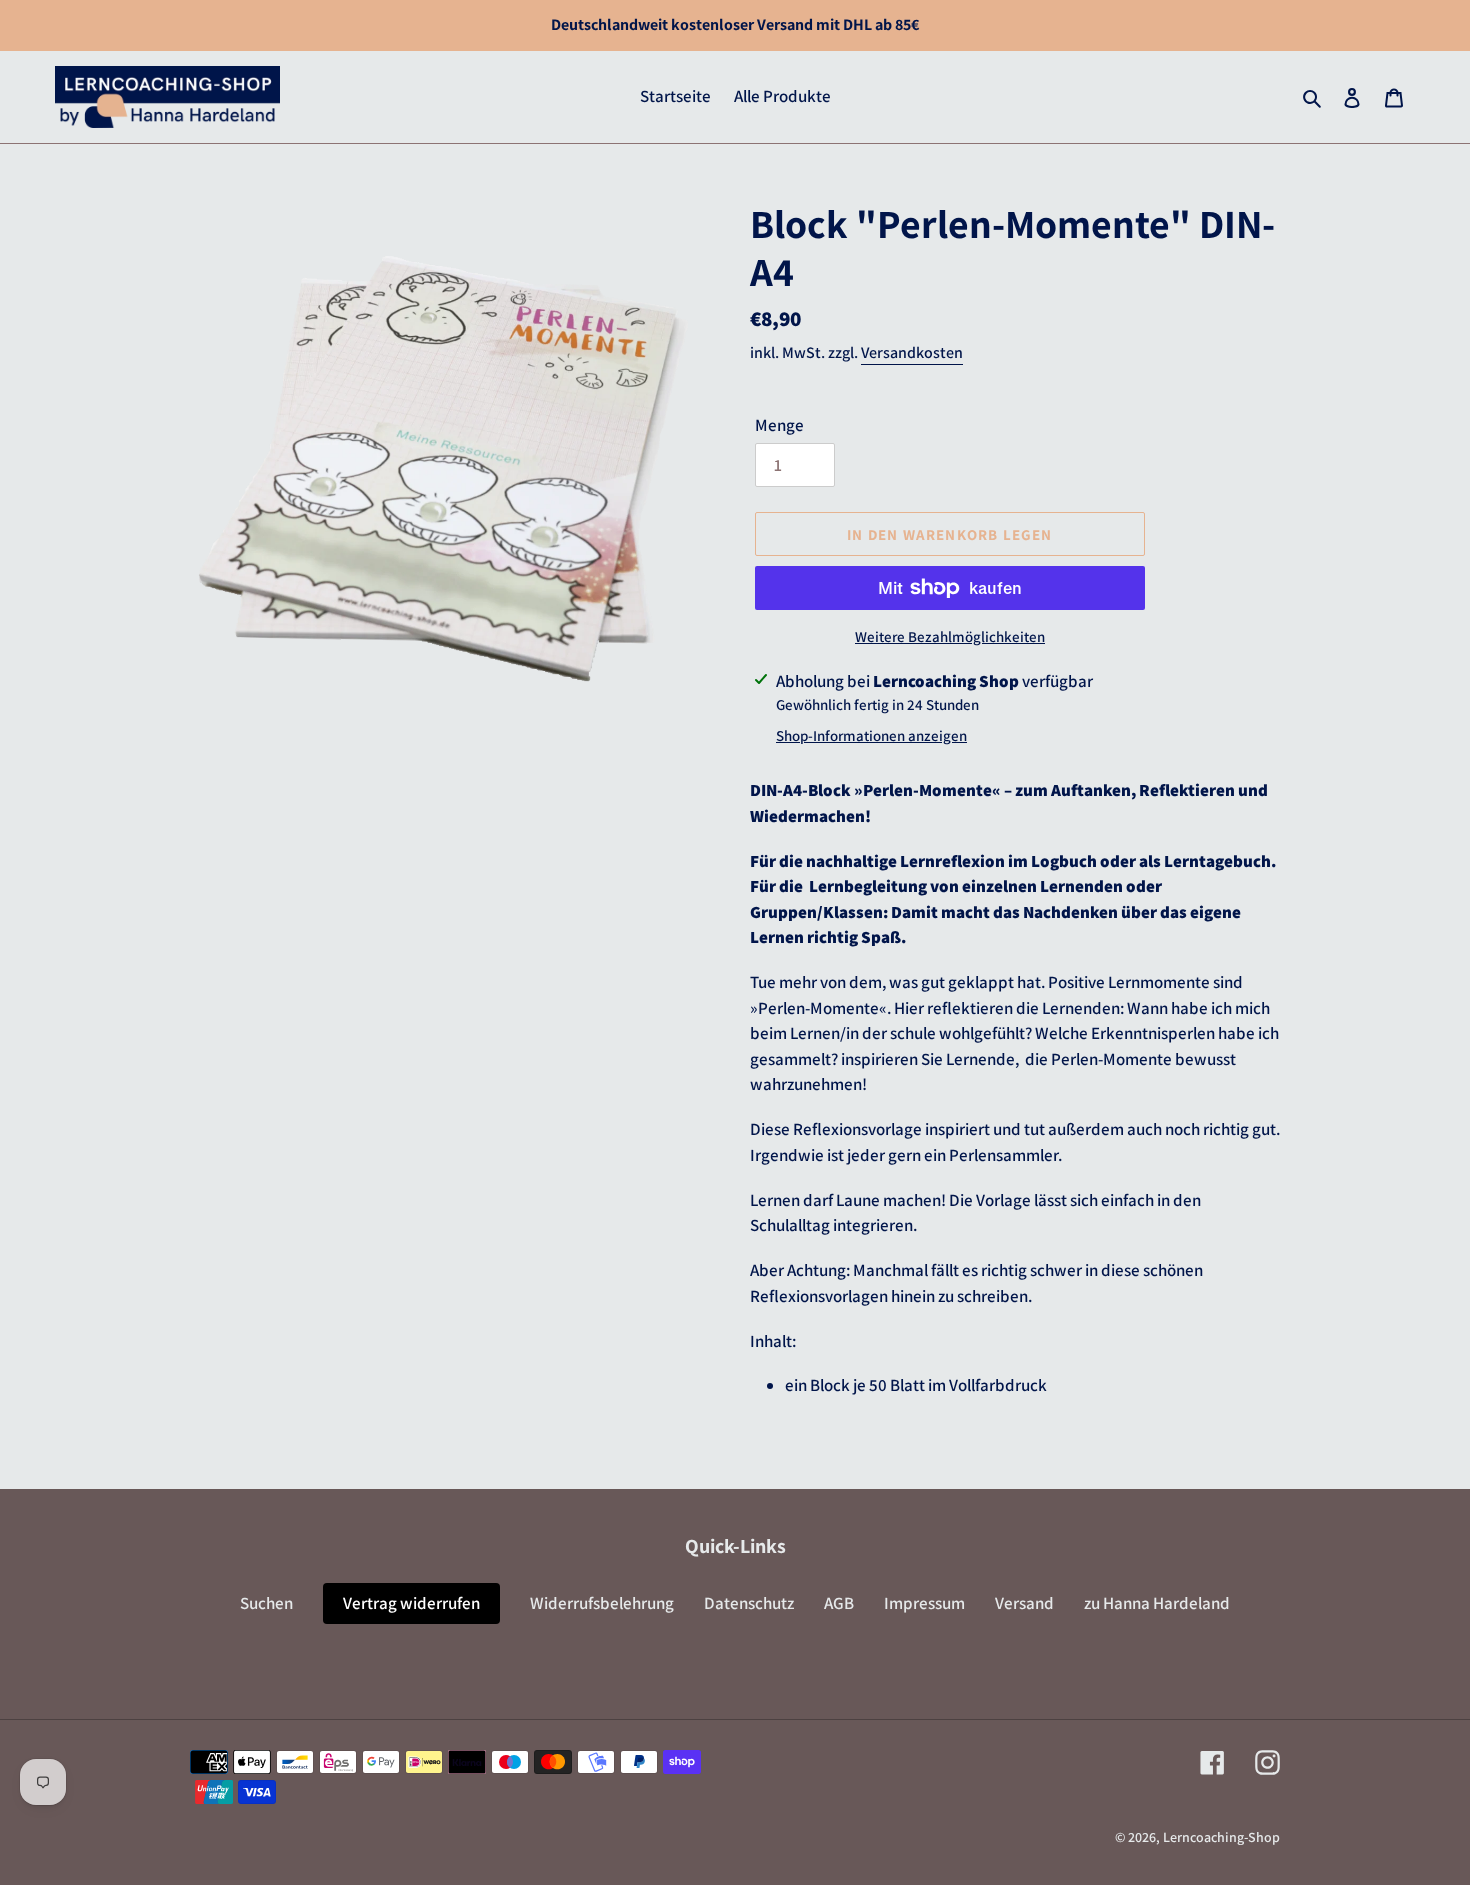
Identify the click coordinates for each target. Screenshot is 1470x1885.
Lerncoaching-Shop (1221, 1837)
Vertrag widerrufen (411, 1603)
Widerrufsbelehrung (602, 1603)
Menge (779, 425)
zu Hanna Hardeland (1157, 1603)
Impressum (924, 1603)
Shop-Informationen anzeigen (871, 735)
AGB (839, 1603)
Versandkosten (912, 352)
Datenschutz (749, 1603)
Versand (1024, 1603)
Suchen (266, 1603)
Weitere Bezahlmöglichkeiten (950, 636)
